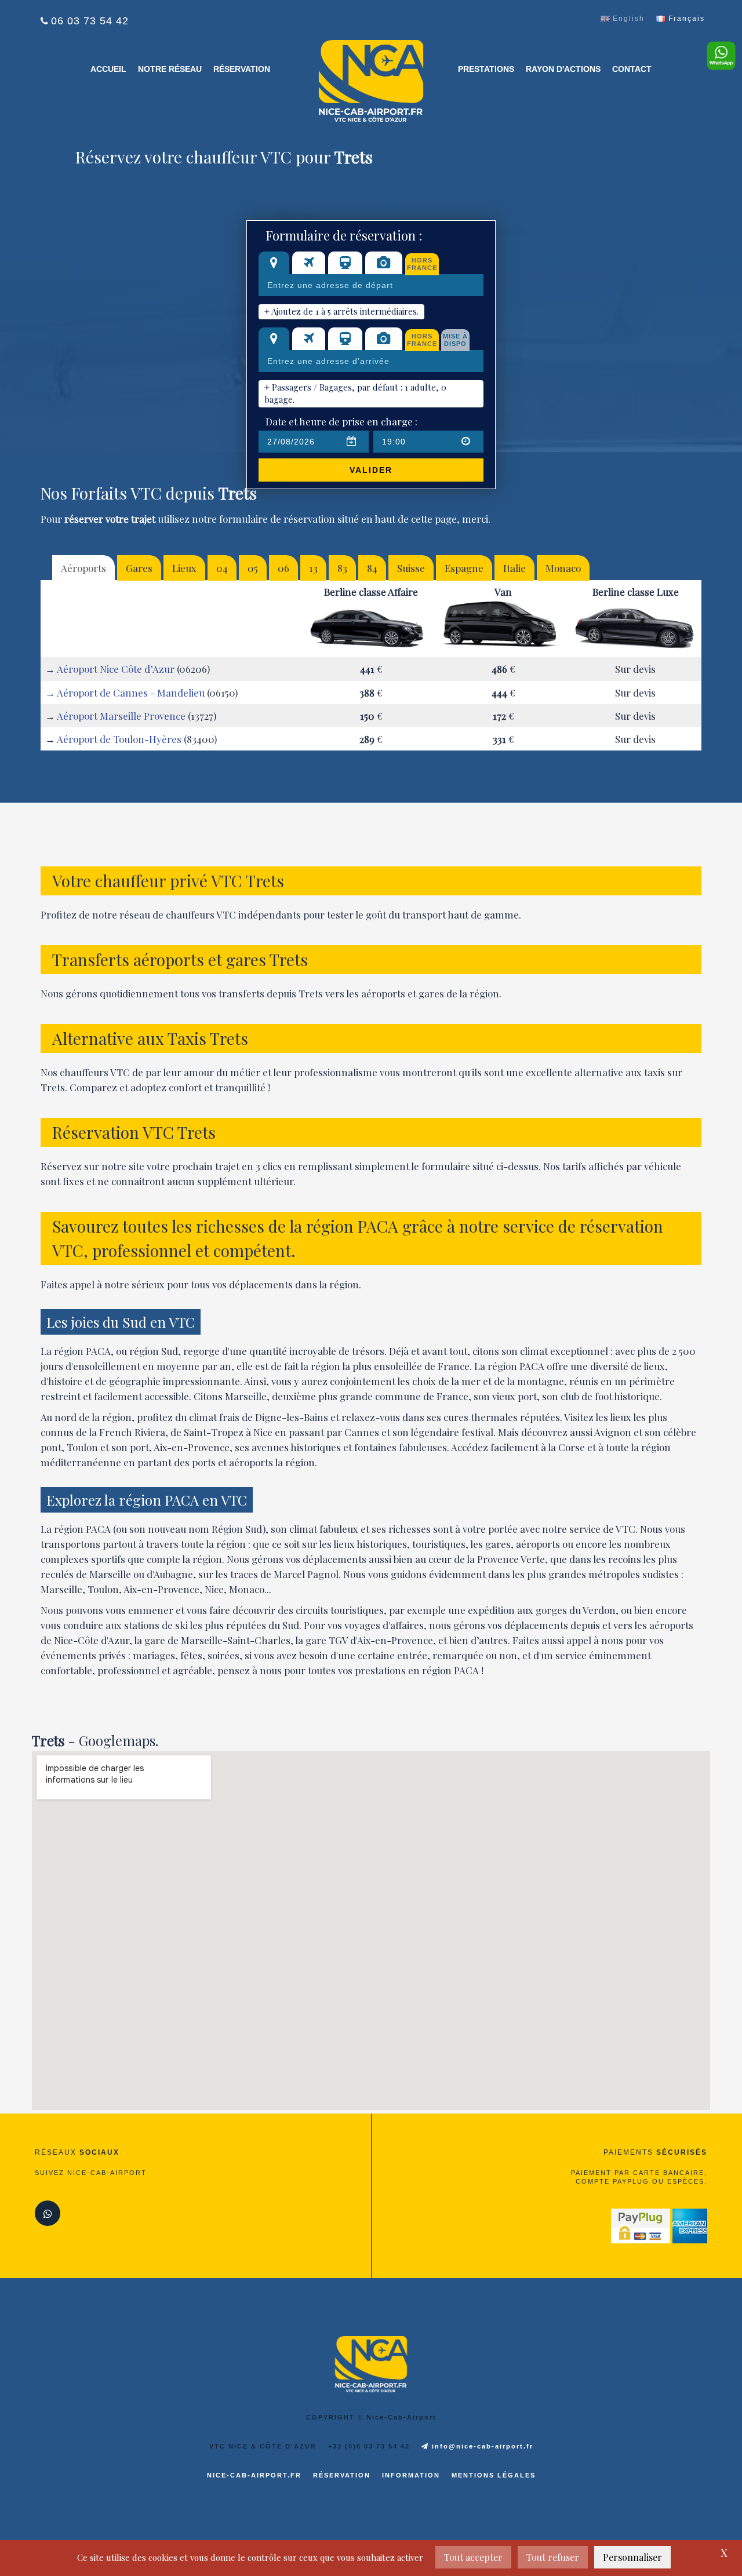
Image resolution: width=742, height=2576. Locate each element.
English (627, 19)
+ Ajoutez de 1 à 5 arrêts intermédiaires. (341, 311)
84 (372, 568)
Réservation (342, 2475)
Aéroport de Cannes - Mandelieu (131, 693)
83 (342, 568)
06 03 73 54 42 (90, 21)
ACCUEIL (108, 69)
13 (313, 568)
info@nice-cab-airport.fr (481, 2446)
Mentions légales (494, 2475)
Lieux (184, 568)
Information (411, 2475)
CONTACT (632, 69)
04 (222, 568)
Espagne (464, 568)
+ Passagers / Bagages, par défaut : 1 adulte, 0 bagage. (355, 393)
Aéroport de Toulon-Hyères (119, 739)
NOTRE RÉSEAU (170, 69)
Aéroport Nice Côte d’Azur (116, 669)
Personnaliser (632, 2557)
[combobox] (371, 285)
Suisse (411, 568)
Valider (371, 470)
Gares (139, 568)
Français (685, 19)
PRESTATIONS (486, 69)
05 (253, 568)
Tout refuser (553, 2557)
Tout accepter (473, 2557)
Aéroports (83, 568)
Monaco (563, 568)
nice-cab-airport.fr (254, 2475)
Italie (514, 568)
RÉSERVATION (242, 69)
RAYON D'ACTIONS (563, 69)
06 (283, 568)
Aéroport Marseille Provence (121, 716)
